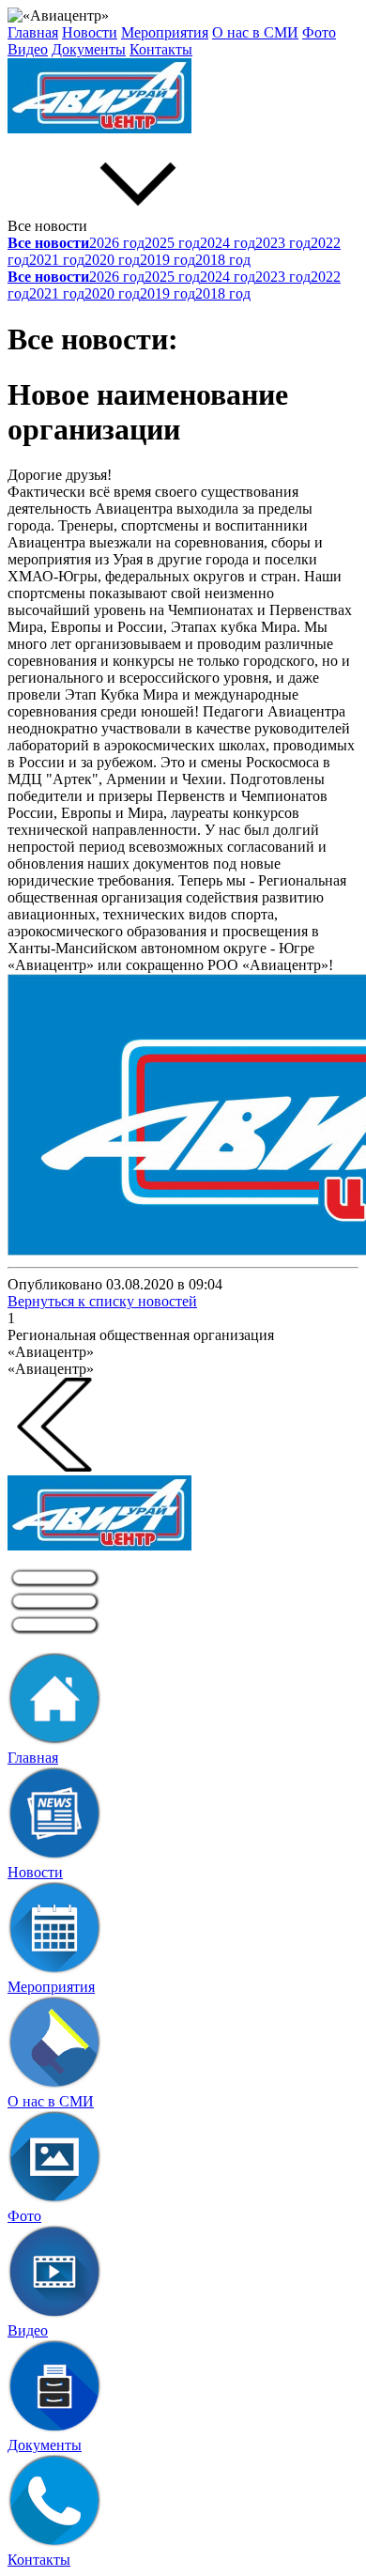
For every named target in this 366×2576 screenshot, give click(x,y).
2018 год (223, 260)
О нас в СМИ (255, 32)
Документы (89, 49)
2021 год (57, 260)
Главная (33, 32)
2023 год (283, 243)
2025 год (172, 243)
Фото (319, 32)
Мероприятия (165, 32)
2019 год (168, 260)
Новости (90, 32)
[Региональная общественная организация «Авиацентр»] (183, 98)
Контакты (161, 49)
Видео (28, 49)
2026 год (117, 243)
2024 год (228, 243)
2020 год (112, 260)
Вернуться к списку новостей (102, 1301)
